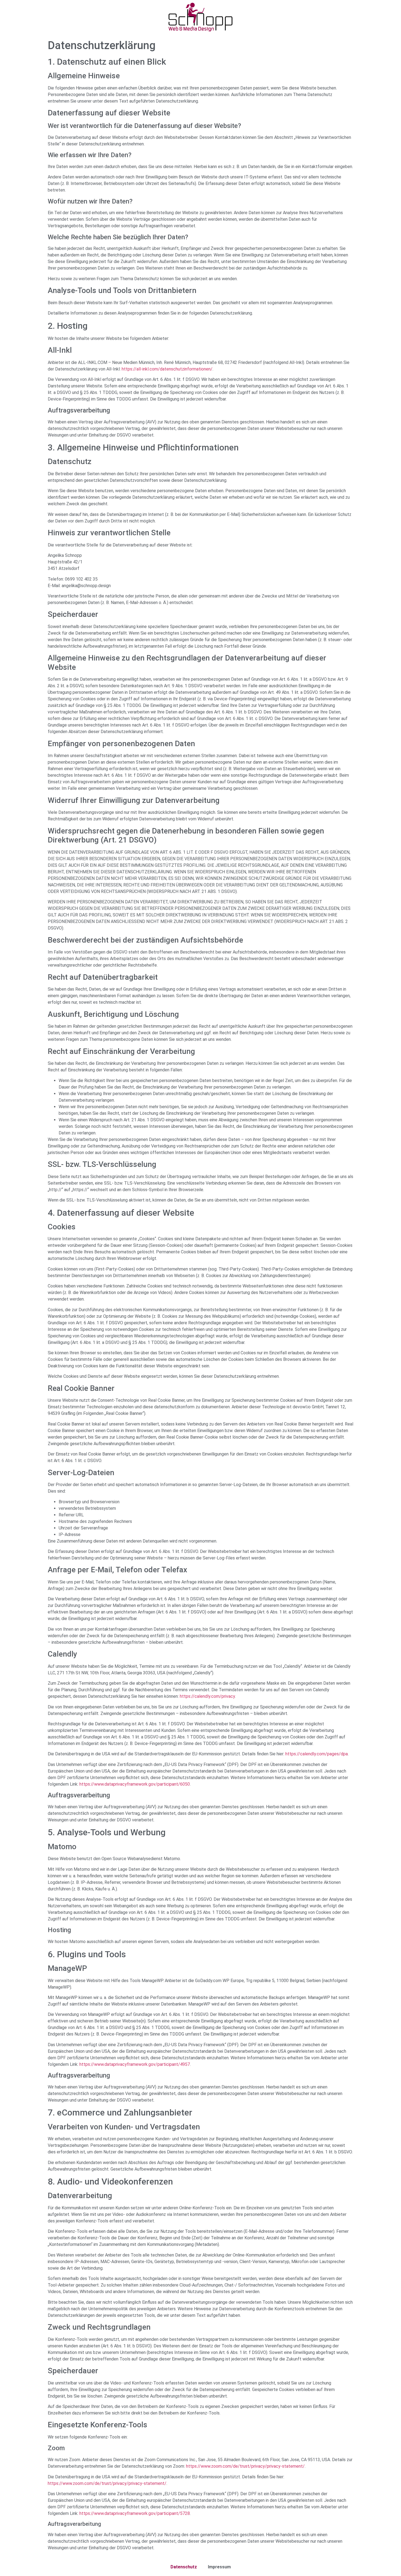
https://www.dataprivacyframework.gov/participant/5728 (135, 2513)
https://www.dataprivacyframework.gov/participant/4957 (135, 2064)
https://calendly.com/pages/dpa (317, 1754)
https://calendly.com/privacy (207, 1696)
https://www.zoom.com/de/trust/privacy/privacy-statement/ (245, 2466)
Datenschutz (184, 2567)
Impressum (219, 2567)
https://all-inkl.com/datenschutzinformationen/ (167, 369)
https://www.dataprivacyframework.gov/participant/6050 (135, 1784)
